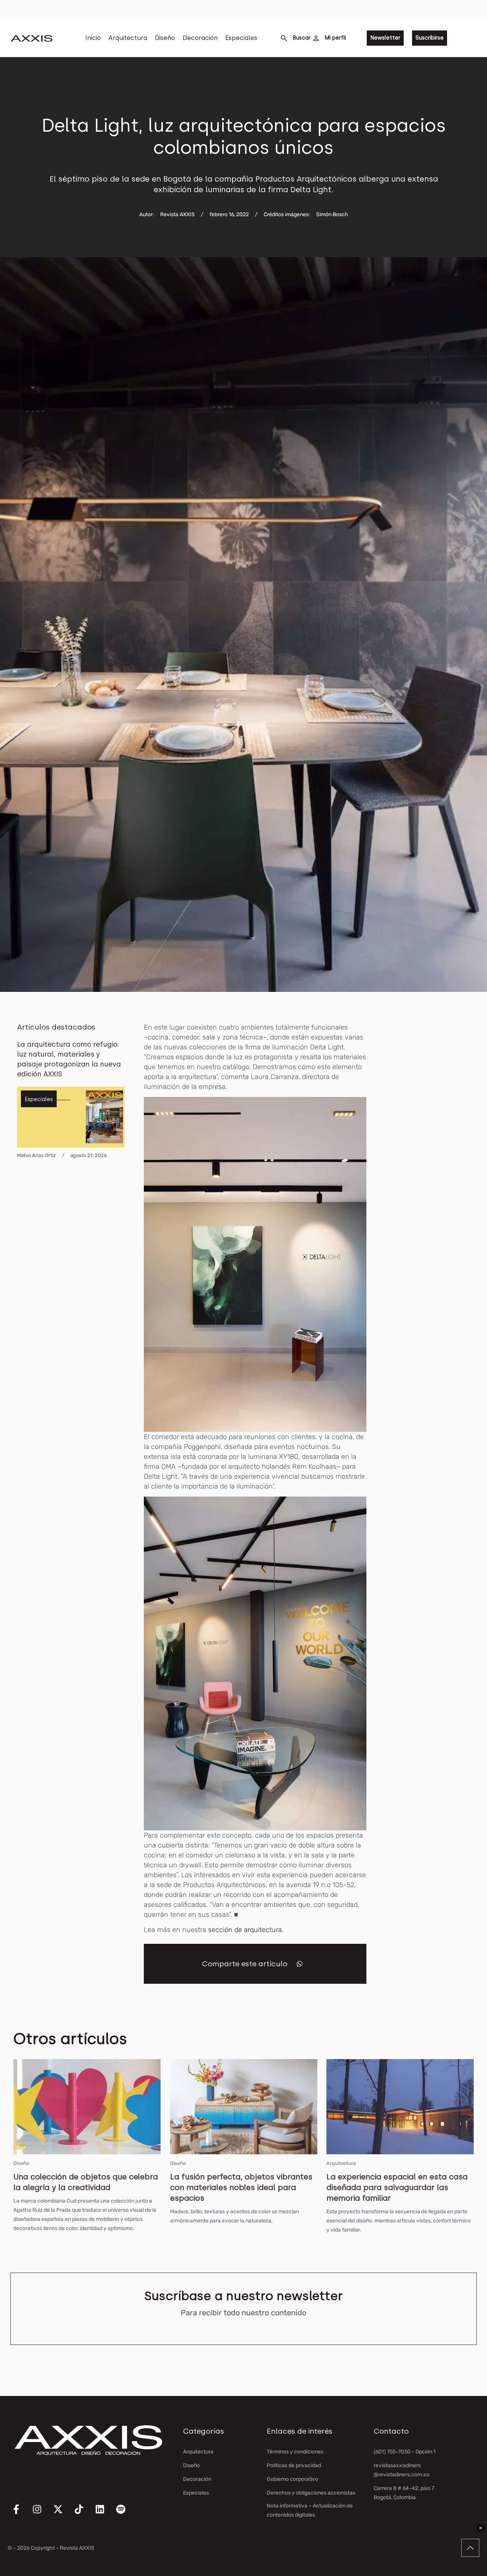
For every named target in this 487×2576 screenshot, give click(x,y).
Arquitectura (128, 38)
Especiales (241, 38)
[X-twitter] (63, 2514)
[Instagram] (42, 2514)
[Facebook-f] (21, 2514)
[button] (300, 1964)
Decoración (200, 38)
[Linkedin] (105, 2514)
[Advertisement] (436, 1137)
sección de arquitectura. (246, 1930)
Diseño (165, 38)
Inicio (93, 38)
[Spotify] (126, 2514)
